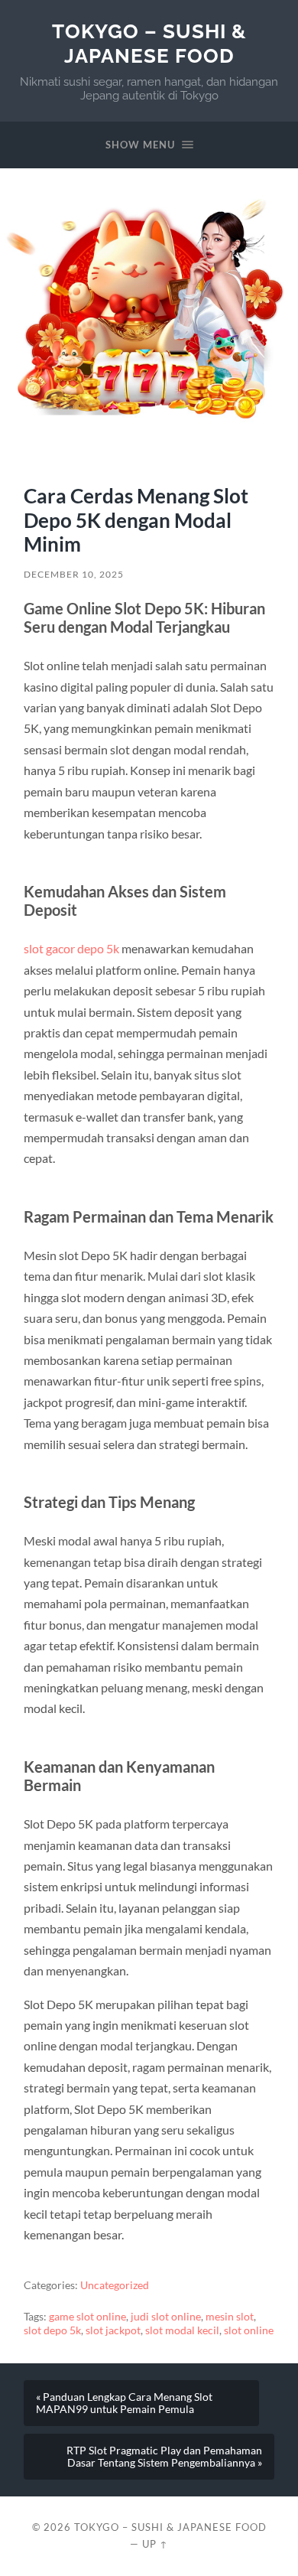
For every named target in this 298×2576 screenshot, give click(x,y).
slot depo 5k (52, 2330)
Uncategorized (115, 2285)
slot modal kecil (182, 2330)
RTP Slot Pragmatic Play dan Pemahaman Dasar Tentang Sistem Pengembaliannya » (164, 2457)
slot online (249, 2330)
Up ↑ (155, 2544)
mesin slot (230, 2317)
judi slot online (166, 2317)
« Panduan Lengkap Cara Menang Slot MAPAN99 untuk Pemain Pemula (124, 2403)
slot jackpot (113, 2330)
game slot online (87, 2317)
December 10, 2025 (74, 574)
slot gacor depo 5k (71, 948)
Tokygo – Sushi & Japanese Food (149, 43)
